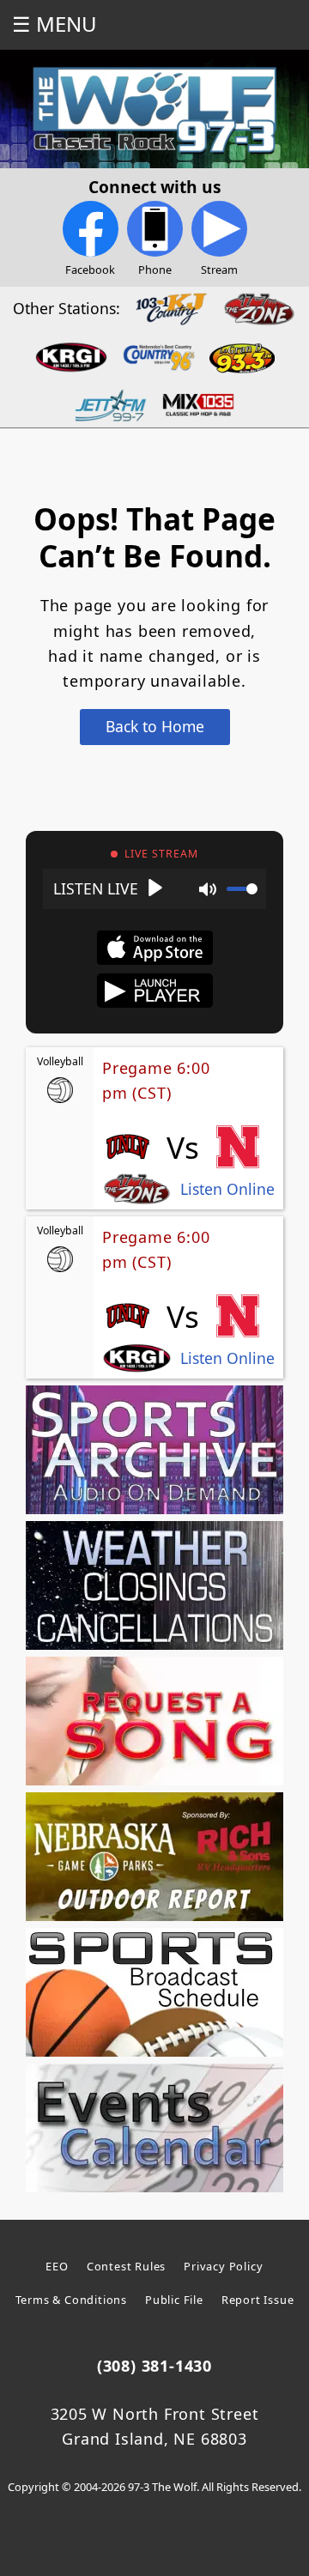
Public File (174, 2300)
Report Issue (258, 2300)
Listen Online (227, 1189)
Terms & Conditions (71, 2300)
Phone (155, 270)
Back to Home (155, 726)
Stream (219, 270)
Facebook (90, 270)
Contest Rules (126, 2266)
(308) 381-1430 (154, 2366)
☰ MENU (55, 24)
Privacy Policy (223, 2266)
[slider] (242, 889)
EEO (57, 2266)
